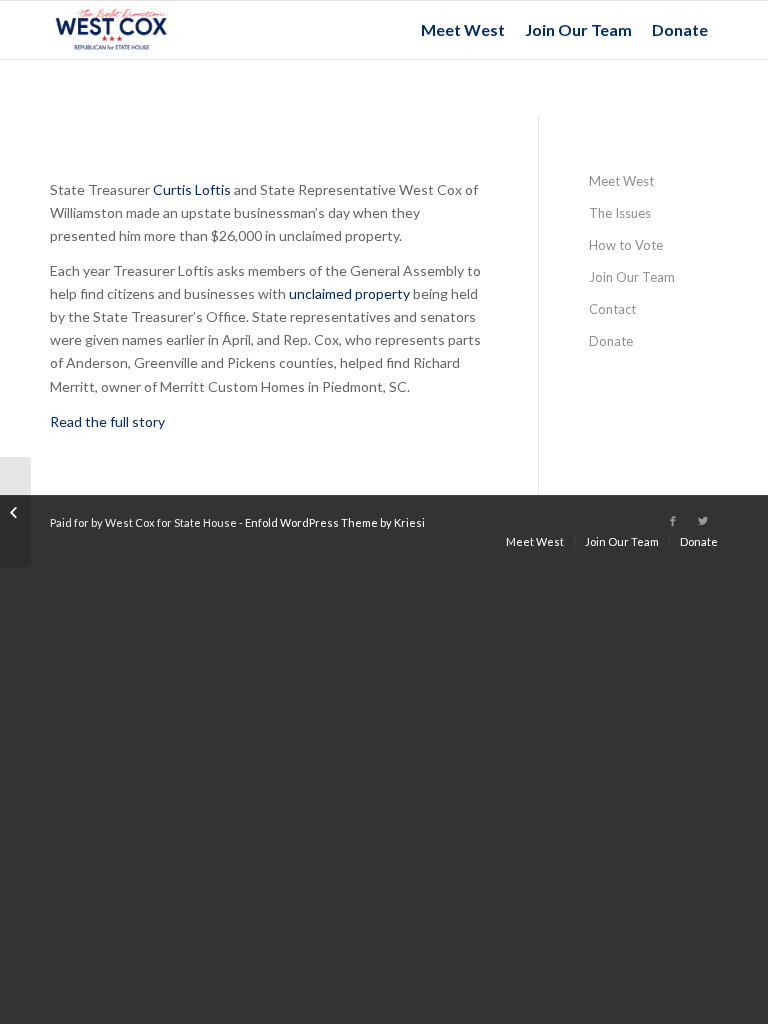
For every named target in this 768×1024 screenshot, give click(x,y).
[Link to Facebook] (673, 521)
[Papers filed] (15, 512)
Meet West (621, 181)
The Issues (620, 213)
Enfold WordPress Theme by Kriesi (335, 522)
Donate (611, 341)
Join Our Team (632, 277)
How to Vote (626, 245)
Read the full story (107, 421)
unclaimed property (349, 293)
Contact (612, 309)
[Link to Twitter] (703, 521)
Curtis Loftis (192, 189)
